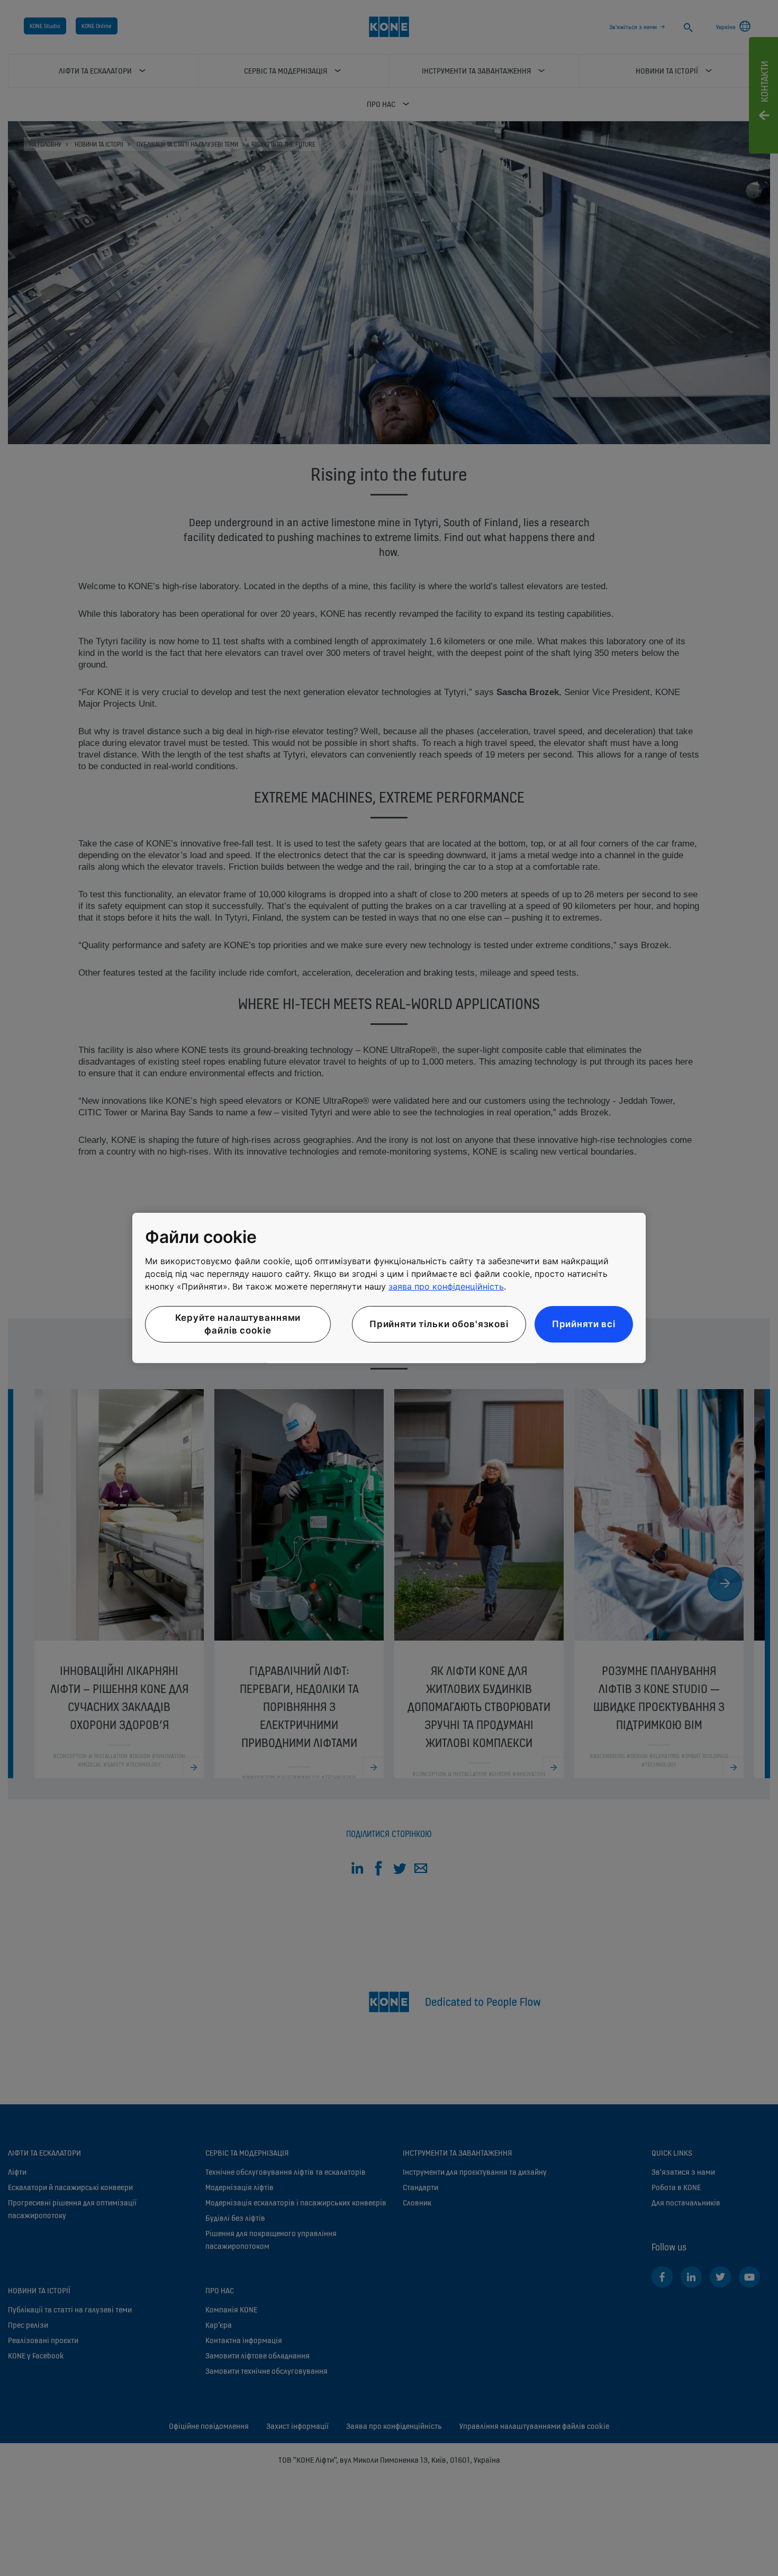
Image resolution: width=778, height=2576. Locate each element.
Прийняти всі (584, 1323)
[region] (389, 1288)
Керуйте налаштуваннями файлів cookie (238, 1324)
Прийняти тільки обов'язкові (439, 1323)
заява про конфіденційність (446, 1286)
